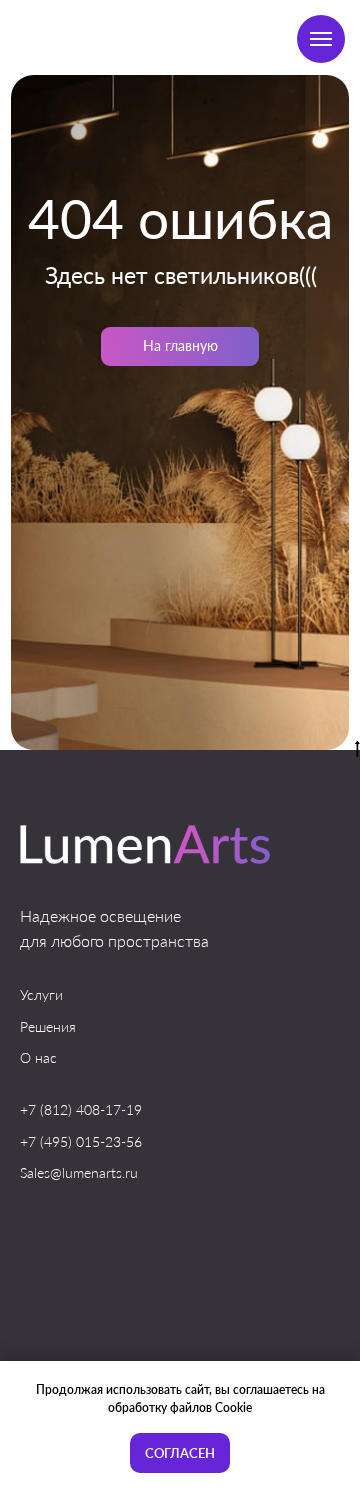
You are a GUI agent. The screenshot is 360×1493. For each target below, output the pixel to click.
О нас (38, 1057)
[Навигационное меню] (321, 39)
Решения (48, 1026)
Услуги (41, 994)
